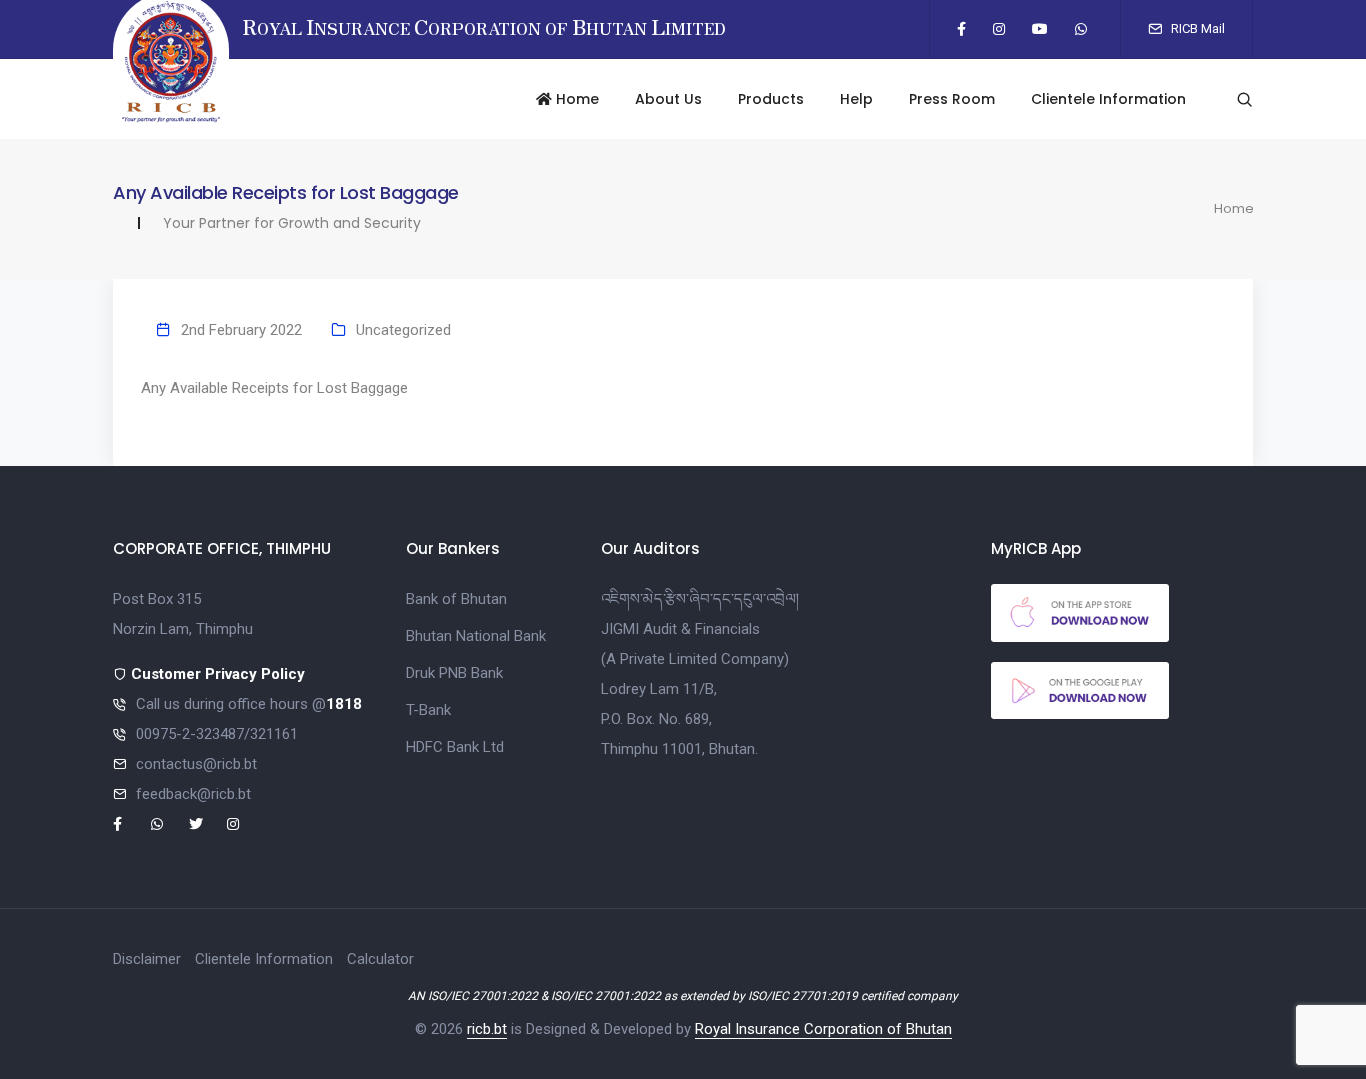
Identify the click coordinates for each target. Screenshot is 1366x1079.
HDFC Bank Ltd (455, 747)
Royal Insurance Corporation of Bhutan (823, 1029)
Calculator (380, 959)
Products (771, 99)
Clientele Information (1108, 99)
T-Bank (428, 710)
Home (575, 99)
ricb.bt (487, 1029)
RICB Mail (1196, 28)
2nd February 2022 (241, 330)
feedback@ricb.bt (193, 794)
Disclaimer (147, 959)
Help (856, 99)
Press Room (952, 99)
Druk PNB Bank (454, 673)
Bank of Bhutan (456, 599)
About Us (668, 99)
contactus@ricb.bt (196, 764)
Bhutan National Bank (476, 636)
